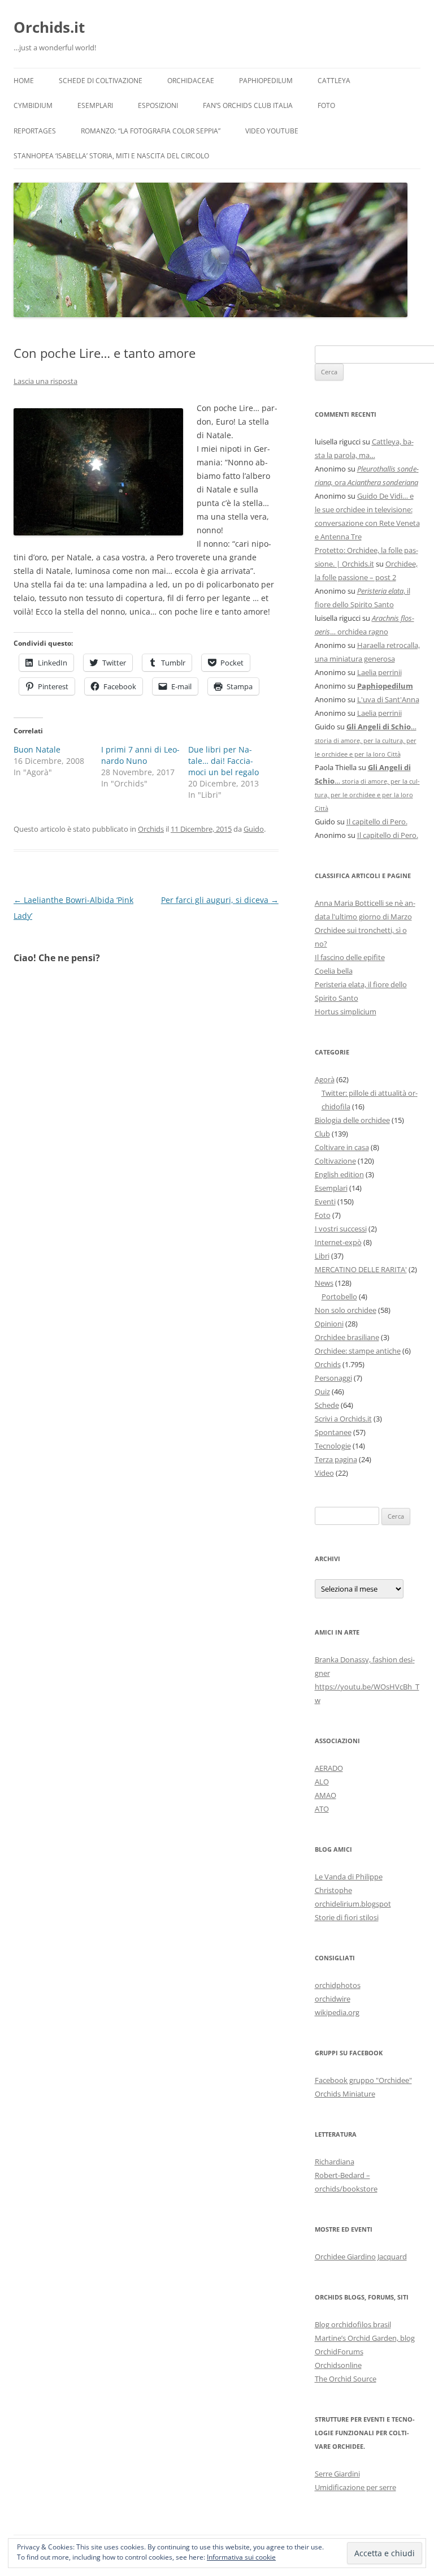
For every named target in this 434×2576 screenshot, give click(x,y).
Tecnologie (333, 1446)
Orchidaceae (191, 81)
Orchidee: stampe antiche (358, 1351)
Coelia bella (334, 971)
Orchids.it (49, 27)
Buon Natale (37, 749)
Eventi (325, 1201)
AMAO (325, 1795)
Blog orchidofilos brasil (353, 2324)
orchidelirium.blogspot (353, 1904)
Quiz (322, 1391)
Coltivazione (335, 1161)
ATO (322, 1809)
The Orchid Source (346, 2379)
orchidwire (333, 1999)
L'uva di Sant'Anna (388, 699)
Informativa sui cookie (241, 2557)
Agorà (325, 1079)
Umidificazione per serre (355, 2487)
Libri (322, 1256)
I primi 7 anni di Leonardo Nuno (140, 755)
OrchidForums (339, 2352)
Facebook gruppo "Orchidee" (363, 2080)
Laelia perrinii (379, 672)
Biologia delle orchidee (352, 1120)
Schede (327, 1405)
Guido (254, 829)
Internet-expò (338, 1242)
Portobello (339, 1296)
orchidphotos (338, 1985)
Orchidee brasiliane (347, 1337)
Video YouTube (272, 131)
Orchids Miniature (345, 2094)
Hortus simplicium (346, 1012)
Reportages (35, 131)
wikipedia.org (337, 2012)
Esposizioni (158, 105)
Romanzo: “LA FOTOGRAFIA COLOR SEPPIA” (151, 131)
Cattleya (334, 81)
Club (322, 1134)
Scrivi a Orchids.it (343, 1419)
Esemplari (95, 105)
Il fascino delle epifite (350, 957)
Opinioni (329, 1324)
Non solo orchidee (346, 1310)
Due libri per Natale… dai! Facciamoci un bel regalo (223, 761)
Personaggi (333, 1378)
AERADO (329, 1768)
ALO (322, 1782)
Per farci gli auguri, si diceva (220, 900)
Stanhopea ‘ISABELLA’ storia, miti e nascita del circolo (111, 156)
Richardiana (335, 2162)
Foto (326, 105)
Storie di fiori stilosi (347, 1917)
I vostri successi (341, 1229)
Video (324, 1473)
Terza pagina (336, 1459)
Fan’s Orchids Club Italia (248, 105)
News (324, 1283)
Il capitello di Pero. (377, 822)
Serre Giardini (337, 2474)
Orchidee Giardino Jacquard (361, 2257)
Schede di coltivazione (101, 81)
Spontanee (333, 1432)
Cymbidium (33, 105)
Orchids (151, 829)
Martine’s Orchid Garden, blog (365, 2338)
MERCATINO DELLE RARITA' (361, 1269)
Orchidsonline (338, 2365)
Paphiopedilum (266, 81)
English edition (339, 1174)
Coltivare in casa (342, 1147)
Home (24, 81)
